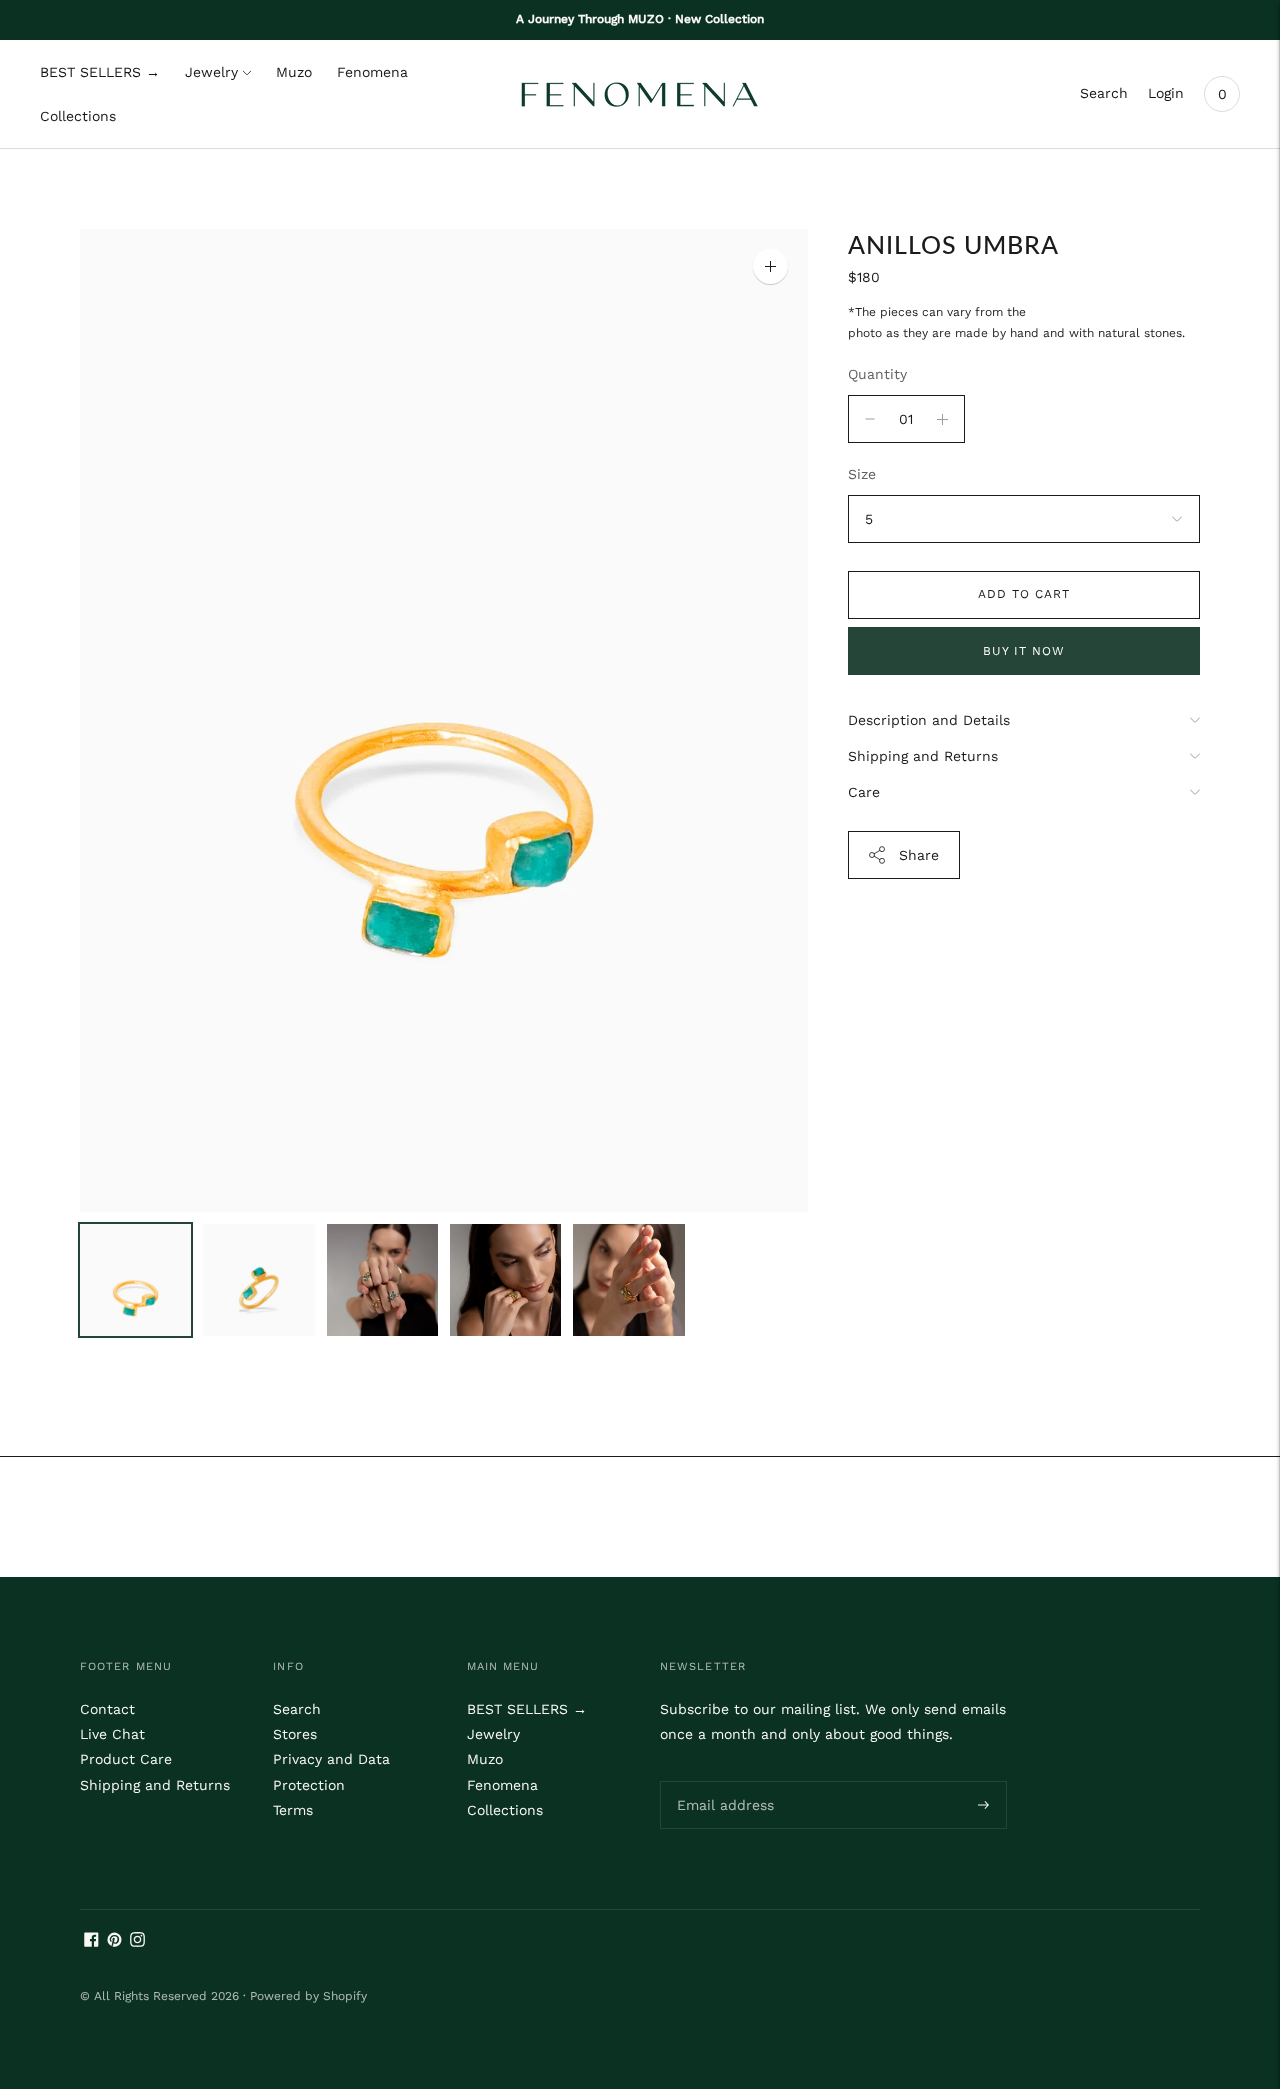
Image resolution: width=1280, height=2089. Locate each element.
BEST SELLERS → (100, 72)
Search (1104, 93)
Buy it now (1024, 651)
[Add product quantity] (870, 419)
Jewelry (211, 72)
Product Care (126, 1759)
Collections (78, 116)
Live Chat (112, 1734)
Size (862, 474)
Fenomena (372, 72)
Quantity (877, 374)
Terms (293, 1810)
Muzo (294, 72)
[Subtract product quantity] (942, 419)
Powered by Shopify (308, 1996)
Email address (722, 1780)
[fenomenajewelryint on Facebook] (91, 1942)
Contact (107, 1709)
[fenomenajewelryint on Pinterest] (114, 1942)
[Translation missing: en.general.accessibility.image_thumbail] (135, 1280)
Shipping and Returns (923, 756)
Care (864, 792)
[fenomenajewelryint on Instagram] (137, 1942)
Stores (295, 1734)
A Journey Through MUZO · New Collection (640, 19)
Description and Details (929, 720)
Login (1166, 93)
